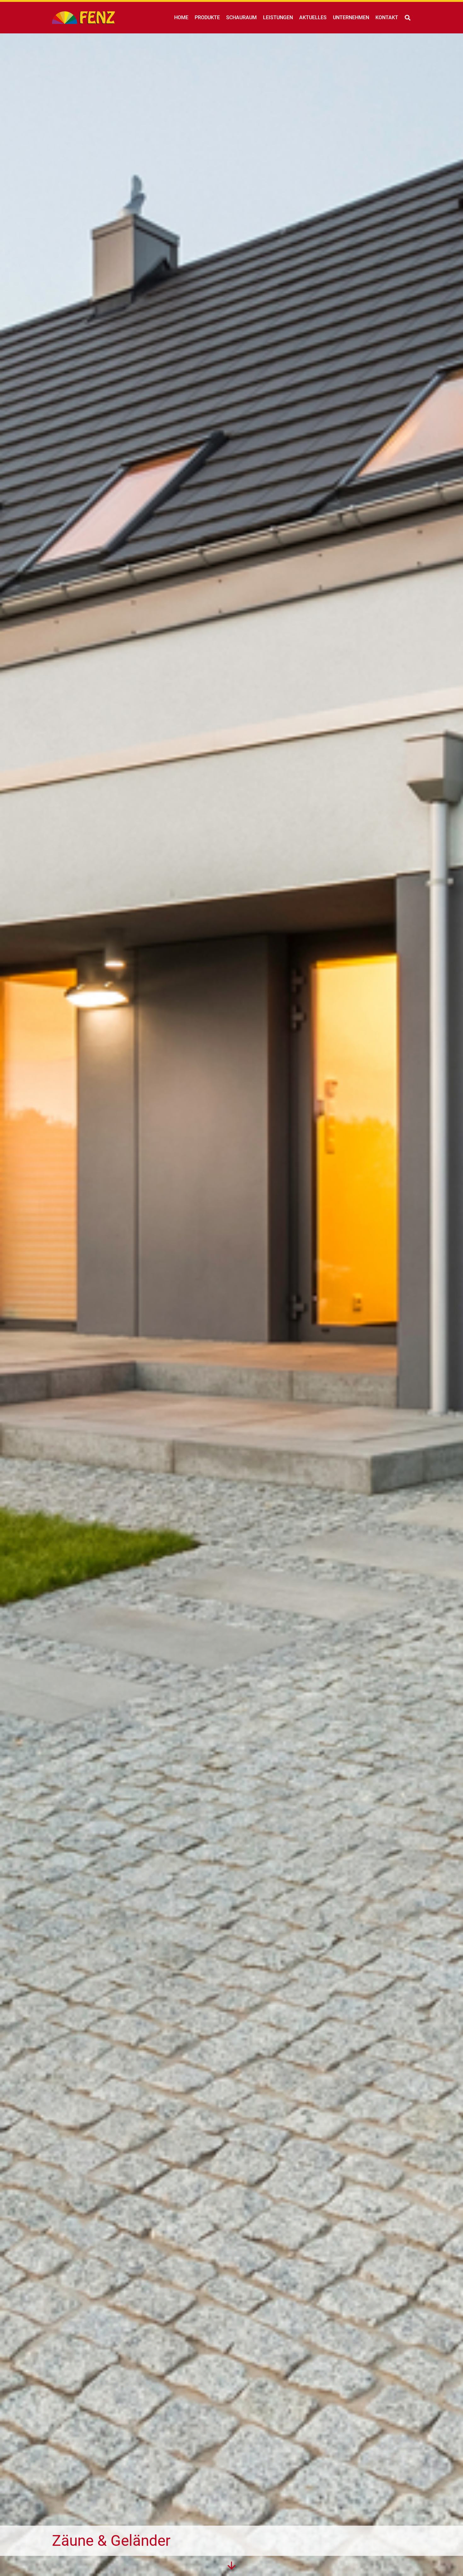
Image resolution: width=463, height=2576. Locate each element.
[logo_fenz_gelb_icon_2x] (83, 18)
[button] (408, 18)
